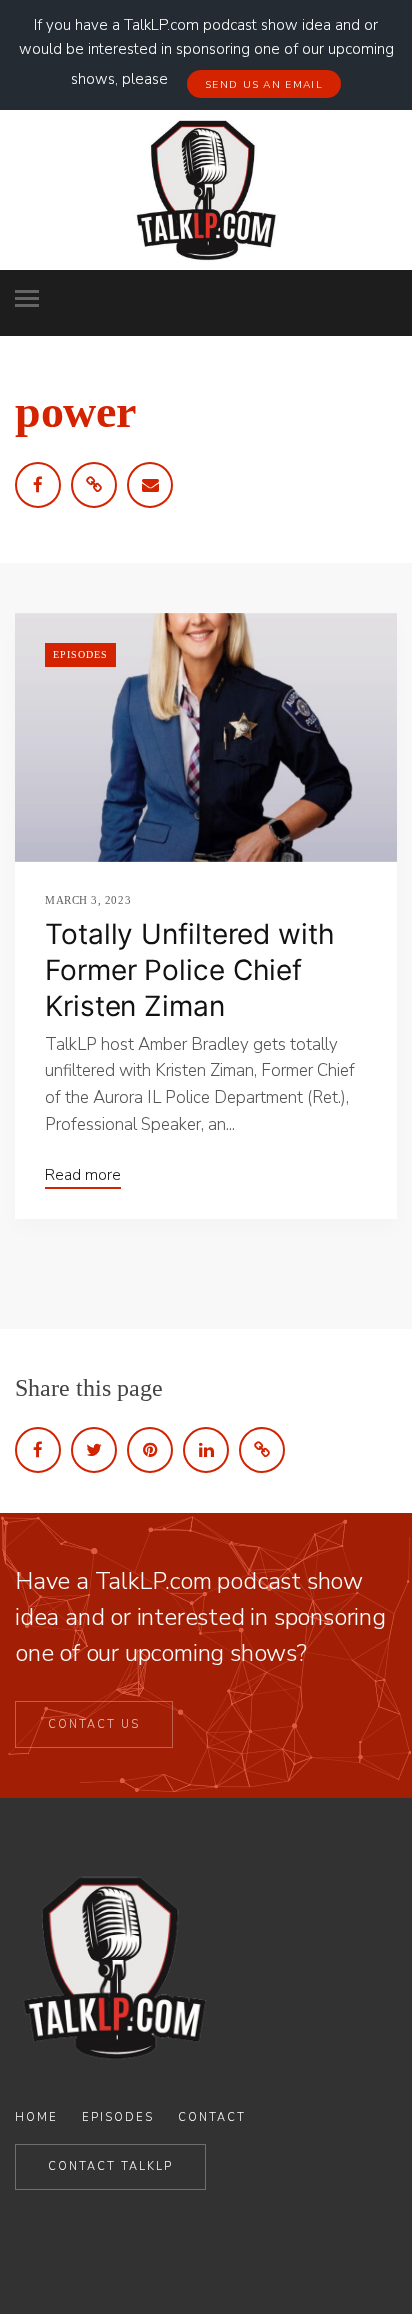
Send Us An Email (264, 85)
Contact (212, 2117)
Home (36, 2117)
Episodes (80, 654)
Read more (83, 1175)
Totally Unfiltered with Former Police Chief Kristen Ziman (190, 970)
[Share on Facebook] (38, 1450)
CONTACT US (94, 1724)
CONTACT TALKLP (110, 2166)
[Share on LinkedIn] (206, 1450)
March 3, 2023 (88, 900)
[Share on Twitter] (94, 1450)
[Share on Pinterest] (150, 1450)
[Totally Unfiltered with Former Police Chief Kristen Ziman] (206, 737)
